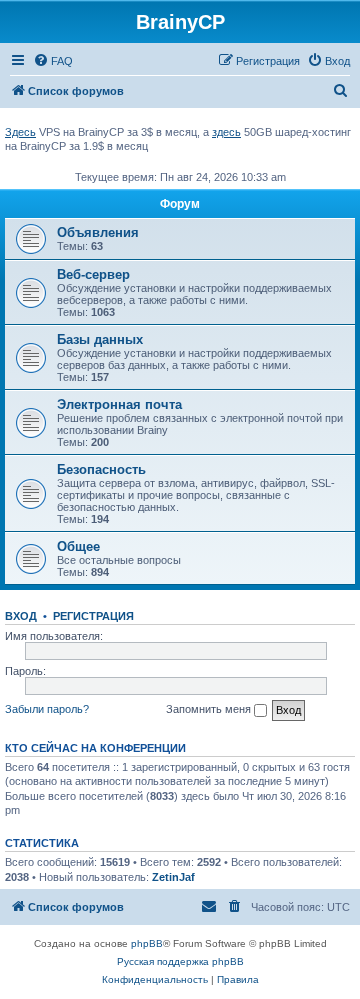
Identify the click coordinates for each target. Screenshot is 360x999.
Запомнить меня (210, 709)
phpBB (147, 943)
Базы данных (100, 339)
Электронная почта (119, 404)
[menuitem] (53, 61)
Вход (21, 616)
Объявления (98, 232)
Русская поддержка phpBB (180, 961)
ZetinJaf (173, 877)
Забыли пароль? (47, 709)
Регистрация (93, 616)
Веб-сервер (93, 274)
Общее (78, 546)
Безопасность (101, 469)
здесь (226, 132)
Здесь (20, 132)
